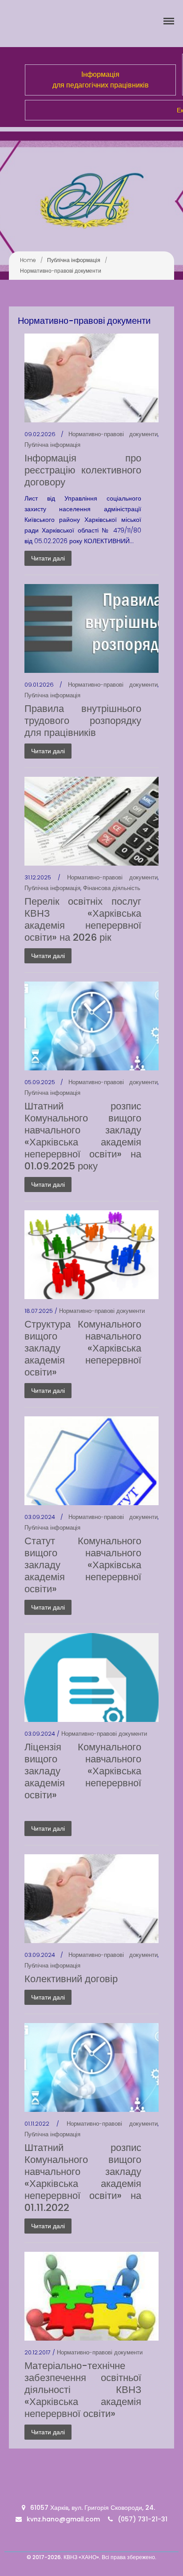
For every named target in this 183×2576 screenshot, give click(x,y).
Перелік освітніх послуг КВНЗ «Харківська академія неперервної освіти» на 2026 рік (83, 919)
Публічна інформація (74, 260)
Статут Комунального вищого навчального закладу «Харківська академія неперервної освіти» (83, 1565)
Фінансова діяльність (112, 888)
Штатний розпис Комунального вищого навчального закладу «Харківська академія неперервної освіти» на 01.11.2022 (83, 2178)
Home (28, 260)
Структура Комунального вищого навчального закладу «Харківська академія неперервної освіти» (83, 1348)
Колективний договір (71, 1979)
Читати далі (48, 558)
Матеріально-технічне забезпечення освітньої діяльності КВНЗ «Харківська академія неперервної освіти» (83, 2390)
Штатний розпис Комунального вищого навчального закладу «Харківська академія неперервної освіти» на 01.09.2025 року (83, 1136)
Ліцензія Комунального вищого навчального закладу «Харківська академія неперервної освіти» (83, 1771)
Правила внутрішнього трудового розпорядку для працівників (83, 721)
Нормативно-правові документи (113, 434)
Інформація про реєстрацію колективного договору (83, 470)
